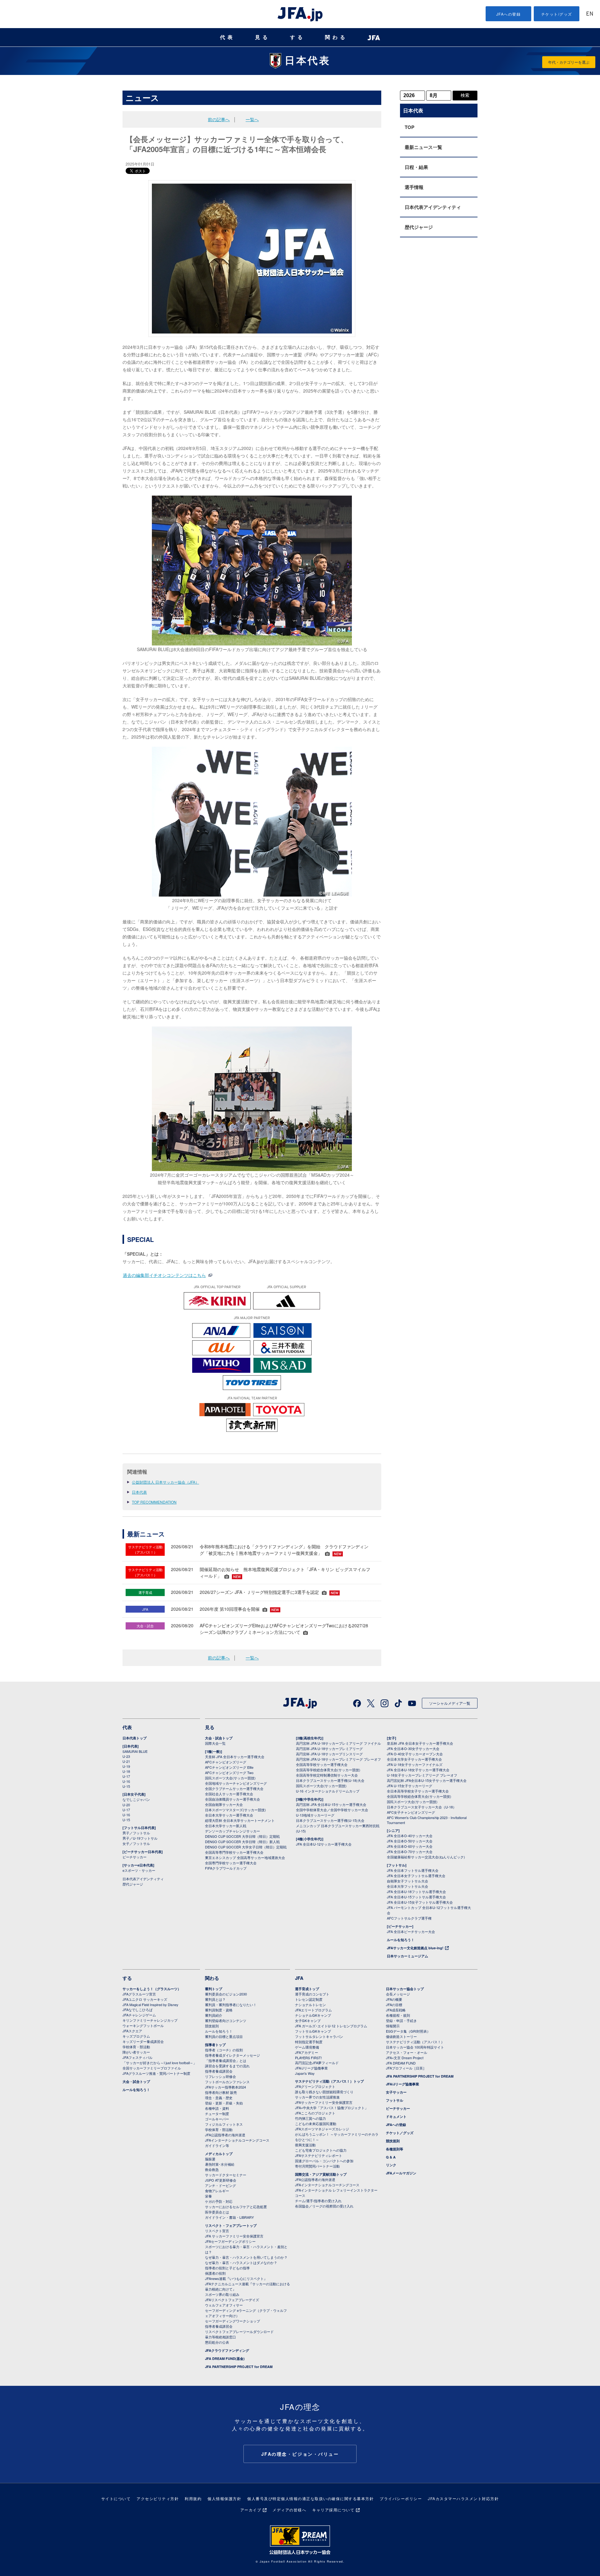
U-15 (126, 1786)
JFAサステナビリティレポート (319, 2155)
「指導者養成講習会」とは (226, 2060)
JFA (299, 1978)
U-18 (126, 1771)
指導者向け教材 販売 (221, 2092)
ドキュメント (396, 2116)
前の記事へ (219, 119)
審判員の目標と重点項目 (224, 2036)
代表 (227, 37)
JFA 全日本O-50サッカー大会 (410, 1841)
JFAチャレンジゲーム (139, 2015)
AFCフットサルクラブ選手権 (409, 1918)
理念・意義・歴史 (219, 2098)
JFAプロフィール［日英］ (406, 2068)
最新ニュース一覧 (423, 147)
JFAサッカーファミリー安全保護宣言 (324, 2102)
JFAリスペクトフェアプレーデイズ (232, 2300)
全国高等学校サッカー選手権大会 (322, 1764)
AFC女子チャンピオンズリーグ (411, 1812)
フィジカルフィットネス (224, 2124)
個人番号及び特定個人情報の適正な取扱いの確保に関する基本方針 (310, 2498)
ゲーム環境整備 (307, 2047)
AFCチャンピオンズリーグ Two (229, 1773)
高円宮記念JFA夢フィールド (317, 2063)
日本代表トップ (135, 1738)
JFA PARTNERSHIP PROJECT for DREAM (239, 2367)
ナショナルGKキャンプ (313, 2015)
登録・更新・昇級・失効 (224, 2103)
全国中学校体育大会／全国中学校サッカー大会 (332, 1810)
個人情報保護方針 (224, 2498)
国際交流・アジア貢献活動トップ (321, 2174)
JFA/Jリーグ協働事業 (311, 2068)
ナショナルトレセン (310, 2005)
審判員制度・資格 (219, 2010)
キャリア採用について (333, 2510)
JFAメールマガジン (401, 2173)
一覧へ (252, 119)
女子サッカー (396, 2092)
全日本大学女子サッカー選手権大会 (414, 1759)
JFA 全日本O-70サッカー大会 (410, 1852)
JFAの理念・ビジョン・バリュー (300, 2454)
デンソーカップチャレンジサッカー (232, 1831)
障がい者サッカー (136, 2052)
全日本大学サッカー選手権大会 (229, 1815)
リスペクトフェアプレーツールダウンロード (239, 2331)
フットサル (395, 2100)
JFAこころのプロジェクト (315, 2113)
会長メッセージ (398, 1994)
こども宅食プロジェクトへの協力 (321, 2150)
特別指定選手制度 (309, 2042)
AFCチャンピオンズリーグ (226, 1762)
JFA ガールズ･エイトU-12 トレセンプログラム (331, 2026)
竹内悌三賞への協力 (310, 2118)
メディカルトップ (219, 2154)
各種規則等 (395, 2149)
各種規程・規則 (398, 2015)
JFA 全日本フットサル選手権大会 (413, 1870)
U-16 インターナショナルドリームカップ (328, 1791)
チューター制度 (217, 2114)
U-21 (126, 1761)
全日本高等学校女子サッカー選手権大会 (418, 1791)
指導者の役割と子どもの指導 (227, 2268)
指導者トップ (215, 2045)
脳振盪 (210, 2159)
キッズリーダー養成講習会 (143, 2041)
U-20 (126, 1805)
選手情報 (414, 187)
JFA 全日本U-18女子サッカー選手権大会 (418, 1770)
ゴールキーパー (217, 2119)
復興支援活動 (305, 2145)
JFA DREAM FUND (401, 2063)
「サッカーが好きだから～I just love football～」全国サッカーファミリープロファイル (160, 2065)
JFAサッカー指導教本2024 (225, 2087)
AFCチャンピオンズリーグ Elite (229, 1767)
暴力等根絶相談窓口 (220, 2337)
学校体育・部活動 (136, 2047)
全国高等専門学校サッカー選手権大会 (234, 1852)
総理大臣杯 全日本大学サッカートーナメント (240, 1820)
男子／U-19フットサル (140, 1838)
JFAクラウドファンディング (227, 2350)
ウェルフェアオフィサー (224, 2305)
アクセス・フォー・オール (407, 2052)
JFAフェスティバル (137, 2057)
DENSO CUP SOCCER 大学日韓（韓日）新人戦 (242, 1842)
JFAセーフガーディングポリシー (230, 2241)
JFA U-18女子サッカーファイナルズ (415, 1764)
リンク (391, 2165)
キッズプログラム (136, 2036)
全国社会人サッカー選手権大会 (229, 1794)
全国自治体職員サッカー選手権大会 (232, 1799)
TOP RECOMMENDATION (154, 1502)
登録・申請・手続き (401, 2020)
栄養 (208, 2196)
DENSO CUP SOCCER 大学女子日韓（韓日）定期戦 (246, 1847)
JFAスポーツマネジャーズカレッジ (322, 2129)
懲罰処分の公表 (217, 2342)
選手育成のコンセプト (312, 1994)
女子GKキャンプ (308, 2020)
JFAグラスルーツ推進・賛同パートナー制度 (156, 2073)
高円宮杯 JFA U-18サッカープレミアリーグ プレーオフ (338, 1759)
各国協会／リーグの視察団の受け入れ (324, 2206)
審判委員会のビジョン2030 (226, 1994)
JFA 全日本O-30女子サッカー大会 (413, 1748)
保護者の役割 (215, 2273)
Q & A (391, 2157)
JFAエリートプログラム (313, 2010)
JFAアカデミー (307, 2052)
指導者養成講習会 (219, 2071)
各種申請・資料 (217, 2108)
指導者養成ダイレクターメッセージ (232, 2055)
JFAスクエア (132, 2031)
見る (262, 37)
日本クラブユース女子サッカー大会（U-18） (422, 1807)
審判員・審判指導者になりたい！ (231, 2005)
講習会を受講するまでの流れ (227, 2066)
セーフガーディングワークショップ (232, 2321)
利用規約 (193, 2498)
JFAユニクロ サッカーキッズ (145, 1999)
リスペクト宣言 (217, 2231)
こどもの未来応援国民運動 (316, 2124)
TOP (410, 127)
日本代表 (139, 1492)
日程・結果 (416, 167)
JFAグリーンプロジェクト (315, 2086)
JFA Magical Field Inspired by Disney (150, 2005)
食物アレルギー (217, 2191)
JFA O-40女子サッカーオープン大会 (415, 1754)
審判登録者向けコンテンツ (226, 2020)
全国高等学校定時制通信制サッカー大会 (327, 1775)
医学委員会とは (217, 2212)
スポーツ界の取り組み (222, 2294)
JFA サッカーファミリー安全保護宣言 (234, 2236)
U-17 (126, 1776)
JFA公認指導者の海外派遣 (225, 2135)
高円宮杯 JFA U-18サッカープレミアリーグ (329, 1748)
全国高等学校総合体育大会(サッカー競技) (328, 1770)
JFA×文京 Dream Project (405, 2058)
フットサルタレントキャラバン (319, 2036)
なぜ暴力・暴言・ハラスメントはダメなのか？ (241, 2262)
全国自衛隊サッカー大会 (224, 1804)
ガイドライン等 (217, 2145)
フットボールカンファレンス (227, 2082)
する (297, 37)
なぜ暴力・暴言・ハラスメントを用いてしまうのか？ (246, 2257)
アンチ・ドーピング (220, 2185)
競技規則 (212, 2026)
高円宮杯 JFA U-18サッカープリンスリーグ (329, 1754)
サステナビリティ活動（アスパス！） (415, 2042)
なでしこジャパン (136, 1799)
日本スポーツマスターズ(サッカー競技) (235, 1810)
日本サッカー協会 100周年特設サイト (415, 2047)
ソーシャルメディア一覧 (450, 1703)
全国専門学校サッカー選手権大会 (231, 1863)
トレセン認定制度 (309, 1999)
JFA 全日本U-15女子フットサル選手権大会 (420, 1902)
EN (590, 14)
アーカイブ (251, 2510)
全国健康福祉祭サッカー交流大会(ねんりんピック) (426, 1857)
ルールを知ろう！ (401, 1940)
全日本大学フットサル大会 (407, 1886)
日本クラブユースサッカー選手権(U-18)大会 (330, 1780)
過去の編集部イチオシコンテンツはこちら (164, 1275)
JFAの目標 (394, 2005)
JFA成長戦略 (396, 2010)
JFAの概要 (394, 1999)
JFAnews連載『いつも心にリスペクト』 (236, 2278)
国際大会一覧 (215, 1743)
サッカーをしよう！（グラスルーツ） (152, 1989)
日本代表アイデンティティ (433, 207)
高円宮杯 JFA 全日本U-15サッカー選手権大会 (331, 1804)
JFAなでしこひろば (137, 2010)
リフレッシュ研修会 (220, 2076)
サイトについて (116, 2498)
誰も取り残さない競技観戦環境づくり (324, 2092)
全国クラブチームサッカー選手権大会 (234, 1788)
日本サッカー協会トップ (405, 1989)
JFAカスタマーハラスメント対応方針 (463, 2498)
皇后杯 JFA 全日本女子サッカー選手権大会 (420, 1743)
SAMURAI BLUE (135, 1751)
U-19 (126, 1766)
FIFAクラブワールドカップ (226, 1868)
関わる (336, 37)
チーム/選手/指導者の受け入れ (318, 2201)
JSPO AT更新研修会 (221, 2180)
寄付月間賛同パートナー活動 (317, 2166)
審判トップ (214, 1989)
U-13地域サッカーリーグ (315, 1815)
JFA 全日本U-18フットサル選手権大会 (416, 1891)
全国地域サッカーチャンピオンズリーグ (236, 1783)
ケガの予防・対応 (219, 2201)
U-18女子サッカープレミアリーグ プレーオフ (422, 1775)
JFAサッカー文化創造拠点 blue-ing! (415, 1948)
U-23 (126, 1756)
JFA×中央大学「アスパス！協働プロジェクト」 (332, 2108)
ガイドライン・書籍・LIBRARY (229, 2217)
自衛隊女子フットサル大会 (407, 1881)
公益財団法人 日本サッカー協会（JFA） (165, 1482)
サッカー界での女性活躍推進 (317, 2097)
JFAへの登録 (509, 14)
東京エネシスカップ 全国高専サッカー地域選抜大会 (245, 1857)
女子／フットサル (136, 1843)
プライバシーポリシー (401, 2498)
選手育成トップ (307, 1989)
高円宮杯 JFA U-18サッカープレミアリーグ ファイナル (338, 1743)
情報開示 (393, 2026)
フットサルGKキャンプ (313, 2031)
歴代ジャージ (419, 227)
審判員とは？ (215, 1999)
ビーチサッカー (135, 1857)
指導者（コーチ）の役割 (224, 2050)
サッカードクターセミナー (226, 2175)
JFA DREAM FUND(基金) (225, 2358)
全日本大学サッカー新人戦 (226, 1826)
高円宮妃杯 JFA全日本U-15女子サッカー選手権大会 (427, 1780)
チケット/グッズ (557, 14)
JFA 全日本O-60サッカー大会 (410, 1846)
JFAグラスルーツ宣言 (139, 1994)
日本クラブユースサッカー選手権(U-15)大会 (330, 1820)
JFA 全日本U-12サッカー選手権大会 (324, 1844)
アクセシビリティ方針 (158, 2498)
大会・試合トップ (219, 1738)
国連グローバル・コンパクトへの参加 (324, 2161)
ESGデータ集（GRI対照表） (408, 2031)
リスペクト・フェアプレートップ (231, 2225)
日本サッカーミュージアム (407, 1956)
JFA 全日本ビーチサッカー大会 (411, 1931)
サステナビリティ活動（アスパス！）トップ (329, 2081)
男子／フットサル (136, 1833)
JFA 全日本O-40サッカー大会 (410, 1836)
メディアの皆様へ (289, 2510)
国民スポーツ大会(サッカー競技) (230, 1778)
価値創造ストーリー (401, 2036)
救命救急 (212, 2169)
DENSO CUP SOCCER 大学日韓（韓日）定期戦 (242, 1836)
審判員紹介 (214, 2015)
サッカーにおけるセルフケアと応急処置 (236, 2207)
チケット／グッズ (400, 2133)
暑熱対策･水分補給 (220, 2164)
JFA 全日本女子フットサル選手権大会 (416, 1876)
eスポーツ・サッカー (139, 1870)
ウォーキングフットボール (143, 2025)
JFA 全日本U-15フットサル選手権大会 (416, 1897)
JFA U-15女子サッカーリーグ (410, 1786)
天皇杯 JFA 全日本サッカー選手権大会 (235, 1757)
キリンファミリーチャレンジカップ (150, 2020)
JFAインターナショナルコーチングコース (237, 2140)
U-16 (126, 1781)
